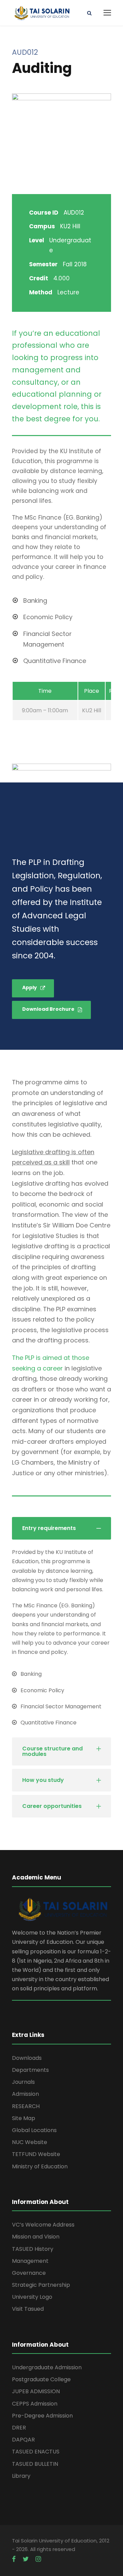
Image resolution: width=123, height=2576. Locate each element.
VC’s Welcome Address (43, 2225)
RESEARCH (26, 2106)
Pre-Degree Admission (42, 2416)
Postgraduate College (41, 2379)
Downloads (27, 2058)
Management (30, 2261)
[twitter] (26, 2559)
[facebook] (14, 2559)
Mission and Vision (36, 2237)
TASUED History (33, 2249)
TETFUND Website (36, 2154)
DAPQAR (23, 2440)
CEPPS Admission (35, 2404)
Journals (23, 2082)
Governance (29, 2273)
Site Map (24, 2118)
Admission (25, 2094)
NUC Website (30, 2142)
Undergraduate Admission (47, 2367)
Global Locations (34, 2130)
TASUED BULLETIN (35, 2464)
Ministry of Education (40, 2166)
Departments (30, 2070)
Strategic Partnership (41, 2285)
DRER (19, 2428)
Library (21, 2476)
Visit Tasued (28, 2309)
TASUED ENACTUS (36, 2452)
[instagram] (38, 2559)
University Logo (32, 2297)
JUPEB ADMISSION (36, 2391)
